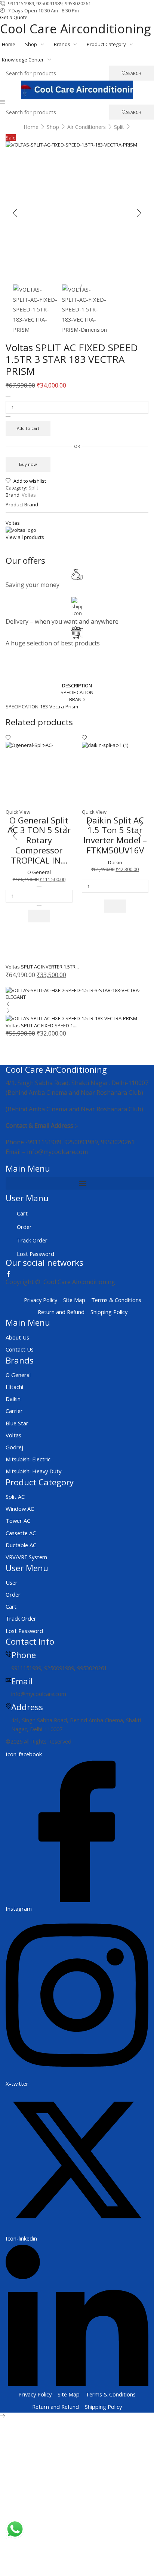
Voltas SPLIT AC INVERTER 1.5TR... (42, 967)
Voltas (29, 495)
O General (39, 872)
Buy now (28, 464)
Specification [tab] (77, 692)
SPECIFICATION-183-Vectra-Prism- (43, 706)
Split (119, 127)
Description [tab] (77, 686)
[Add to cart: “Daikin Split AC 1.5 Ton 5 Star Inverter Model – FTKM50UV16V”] (115, 906)
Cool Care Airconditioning (75, 28)
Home (31, 127)
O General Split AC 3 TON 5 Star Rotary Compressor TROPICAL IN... (39, 840)
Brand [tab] (77, 699)
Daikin (115, 862)
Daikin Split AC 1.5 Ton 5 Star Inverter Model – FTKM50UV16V (115, 835)
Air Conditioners (87, 127)
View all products (25, 537)
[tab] (77, 686)
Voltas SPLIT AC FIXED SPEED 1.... (41, 1025)
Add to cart (28, 428)
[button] (2, 102)
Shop (53, 127)
